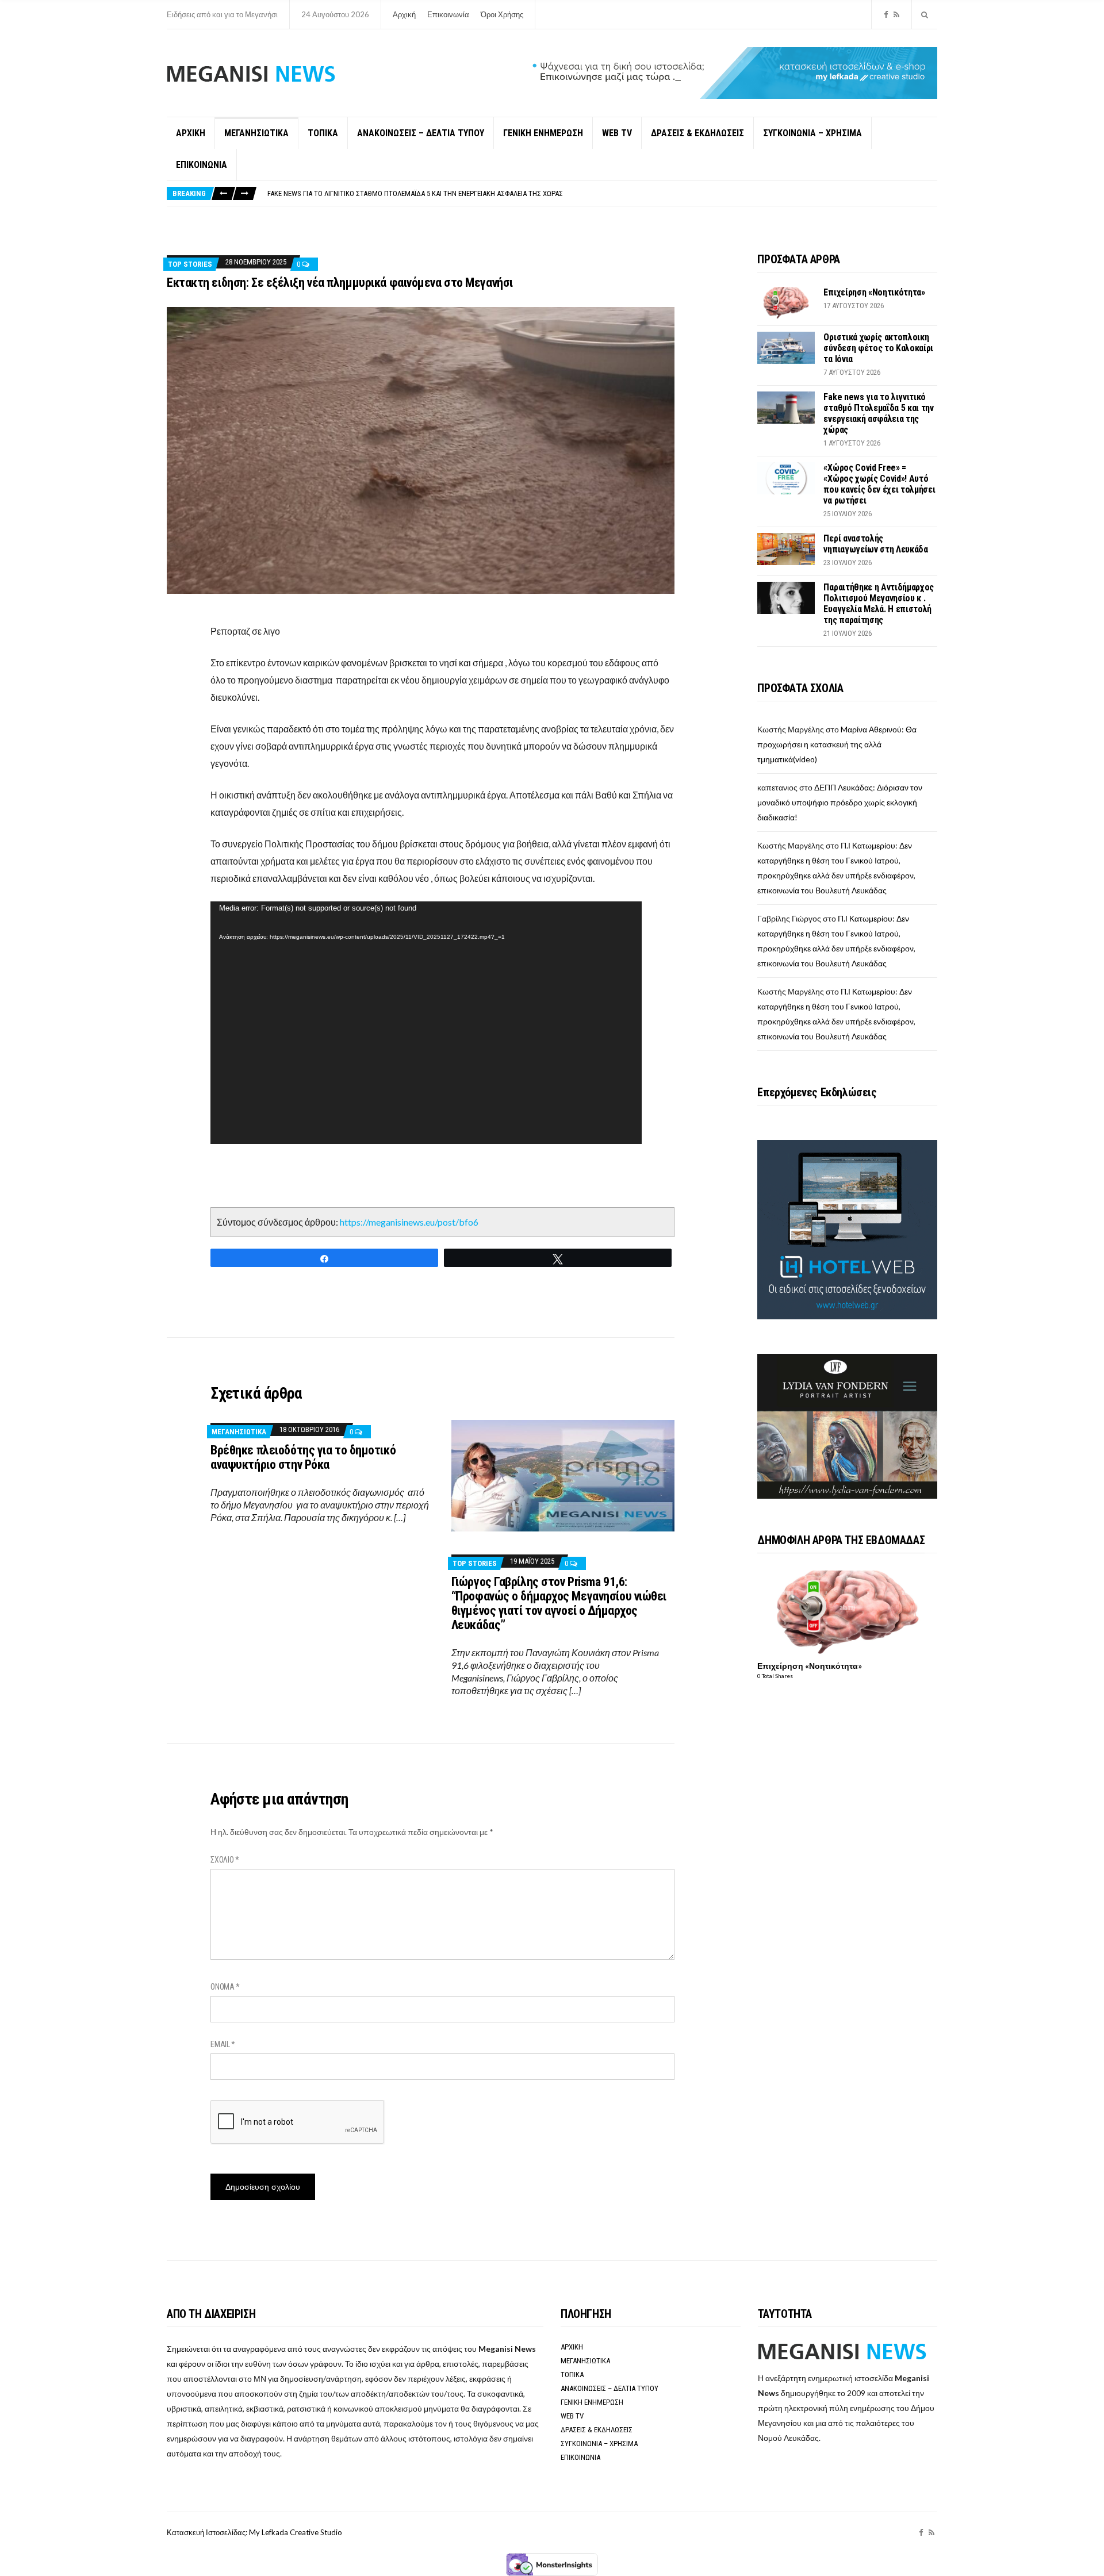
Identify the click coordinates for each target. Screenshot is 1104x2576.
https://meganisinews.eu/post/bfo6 (409, 1222)
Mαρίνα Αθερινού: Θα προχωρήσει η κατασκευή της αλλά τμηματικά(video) (837, 744)
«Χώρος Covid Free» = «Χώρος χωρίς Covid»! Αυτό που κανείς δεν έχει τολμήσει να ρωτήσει (416, 193)
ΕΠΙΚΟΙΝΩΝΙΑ (202, 165)
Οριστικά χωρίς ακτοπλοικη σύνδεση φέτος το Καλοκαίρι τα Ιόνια (878, 348)
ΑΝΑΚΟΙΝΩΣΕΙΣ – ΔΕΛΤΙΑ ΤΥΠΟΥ (421, 133)
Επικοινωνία (448, 14)
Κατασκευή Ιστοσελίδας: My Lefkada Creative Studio (254, 2532)
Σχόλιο (225, 1860)
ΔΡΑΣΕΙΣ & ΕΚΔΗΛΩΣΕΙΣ (697, 133)
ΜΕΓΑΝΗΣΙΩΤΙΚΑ (256, 133)
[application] (426, 1023)
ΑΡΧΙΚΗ (191, 133)
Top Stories (190, 264)
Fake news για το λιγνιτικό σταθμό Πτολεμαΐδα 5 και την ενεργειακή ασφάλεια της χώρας (878, 413)
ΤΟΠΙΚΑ (323, 133)
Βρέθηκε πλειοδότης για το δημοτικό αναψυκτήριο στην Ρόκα (303, 1457)
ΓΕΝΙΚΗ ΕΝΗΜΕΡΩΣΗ (543, 133)
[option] (602, 193)
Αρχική (404, 14)
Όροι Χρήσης (502, 14)
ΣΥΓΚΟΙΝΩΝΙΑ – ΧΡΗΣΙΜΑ (812, 133)
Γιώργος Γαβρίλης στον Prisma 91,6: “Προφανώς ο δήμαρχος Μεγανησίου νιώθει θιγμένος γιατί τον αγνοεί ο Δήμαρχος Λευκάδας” (559, 1603)
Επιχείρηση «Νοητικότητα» (874, 292)
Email (223, 2044)
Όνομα (225, 1987)
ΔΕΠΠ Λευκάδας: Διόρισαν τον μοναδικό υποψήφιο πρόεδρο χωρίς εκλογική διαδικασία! (840, 802)
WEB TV (617, 133)
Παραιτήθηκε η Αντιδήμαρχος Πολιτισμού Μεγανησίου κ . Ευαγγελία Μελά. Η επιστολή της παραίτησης (879, 604)
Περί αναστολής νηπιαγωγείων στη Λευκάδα (875, 544)
